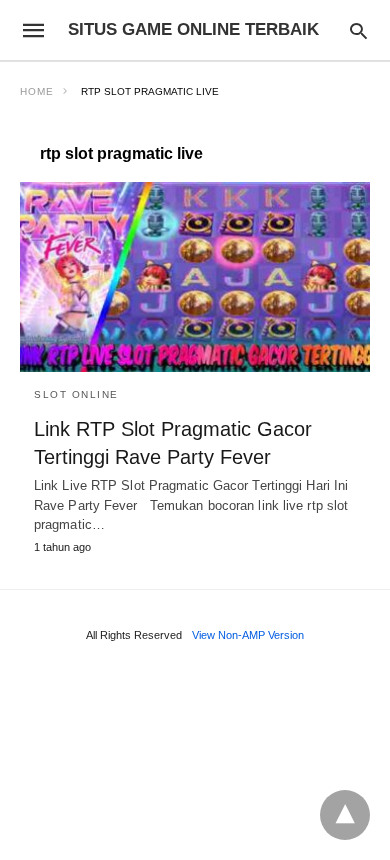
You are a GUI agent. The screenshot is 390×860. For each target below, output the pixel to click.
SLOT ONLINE (76, 394)
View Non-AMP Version (248, 635)
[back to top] (345, 815)
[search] (358, 30)
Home (37, 91)
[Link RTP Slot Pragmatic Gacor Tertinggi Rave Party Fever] (195, 277)
